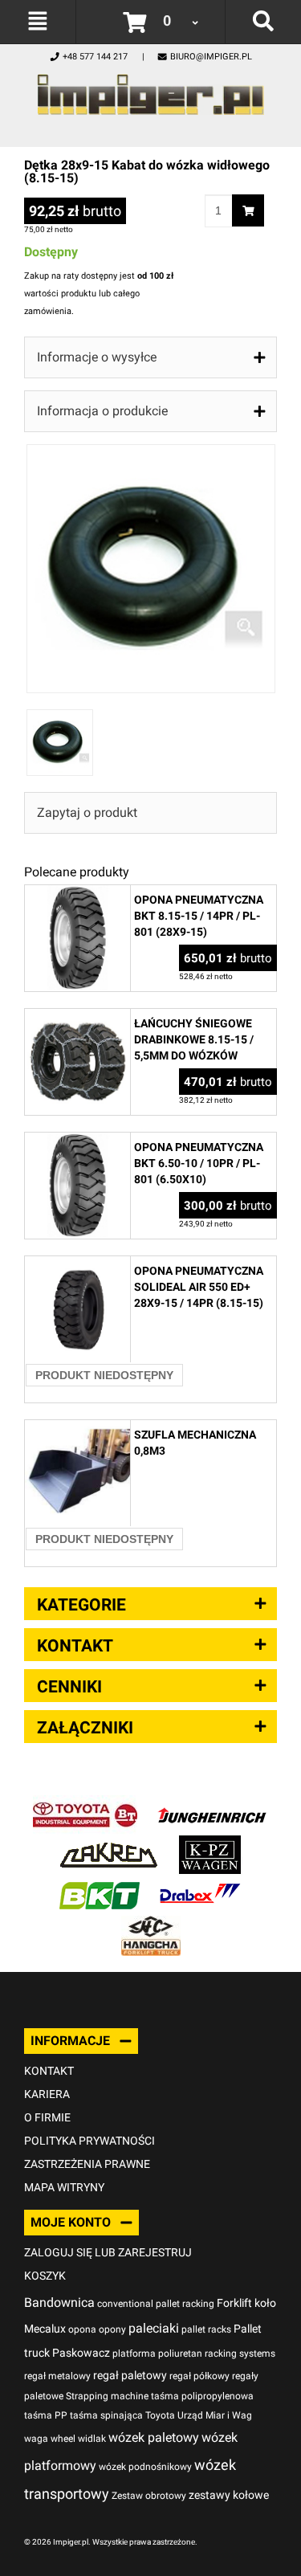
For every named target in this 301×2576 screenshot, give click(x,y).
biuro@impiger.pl (211, 57)
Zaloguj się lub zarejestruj (108, 2252)
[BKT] (100, 1884)
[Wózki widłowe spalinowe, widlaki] (151, 1924)
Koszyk (45, 2276)
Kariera (47, 2094)
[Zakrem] (109, 1844)
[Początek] (150, 90)
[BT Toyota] (85, 1804)
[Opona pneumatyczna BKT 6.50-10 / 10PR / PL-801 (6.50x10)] (77, 1141)
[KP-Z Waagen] (210, 1844)
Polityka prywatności (89, 2141)
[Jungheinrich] (212, 1804)
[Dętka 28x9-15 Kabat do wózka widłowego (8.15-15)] (151, 453)
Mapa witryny (64, 2187)
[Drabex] (200, 1884)
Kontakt (49, 2071)
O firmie (47, 2117)
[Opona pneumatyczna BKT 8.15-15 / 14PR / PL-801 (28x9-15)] (77, 894)
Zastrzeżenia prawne (87, 2164)
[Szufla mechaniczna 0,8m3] (77, 1429)
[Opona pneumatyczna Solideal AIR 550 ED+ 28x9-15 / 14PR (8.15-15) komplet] (77, 1265)
